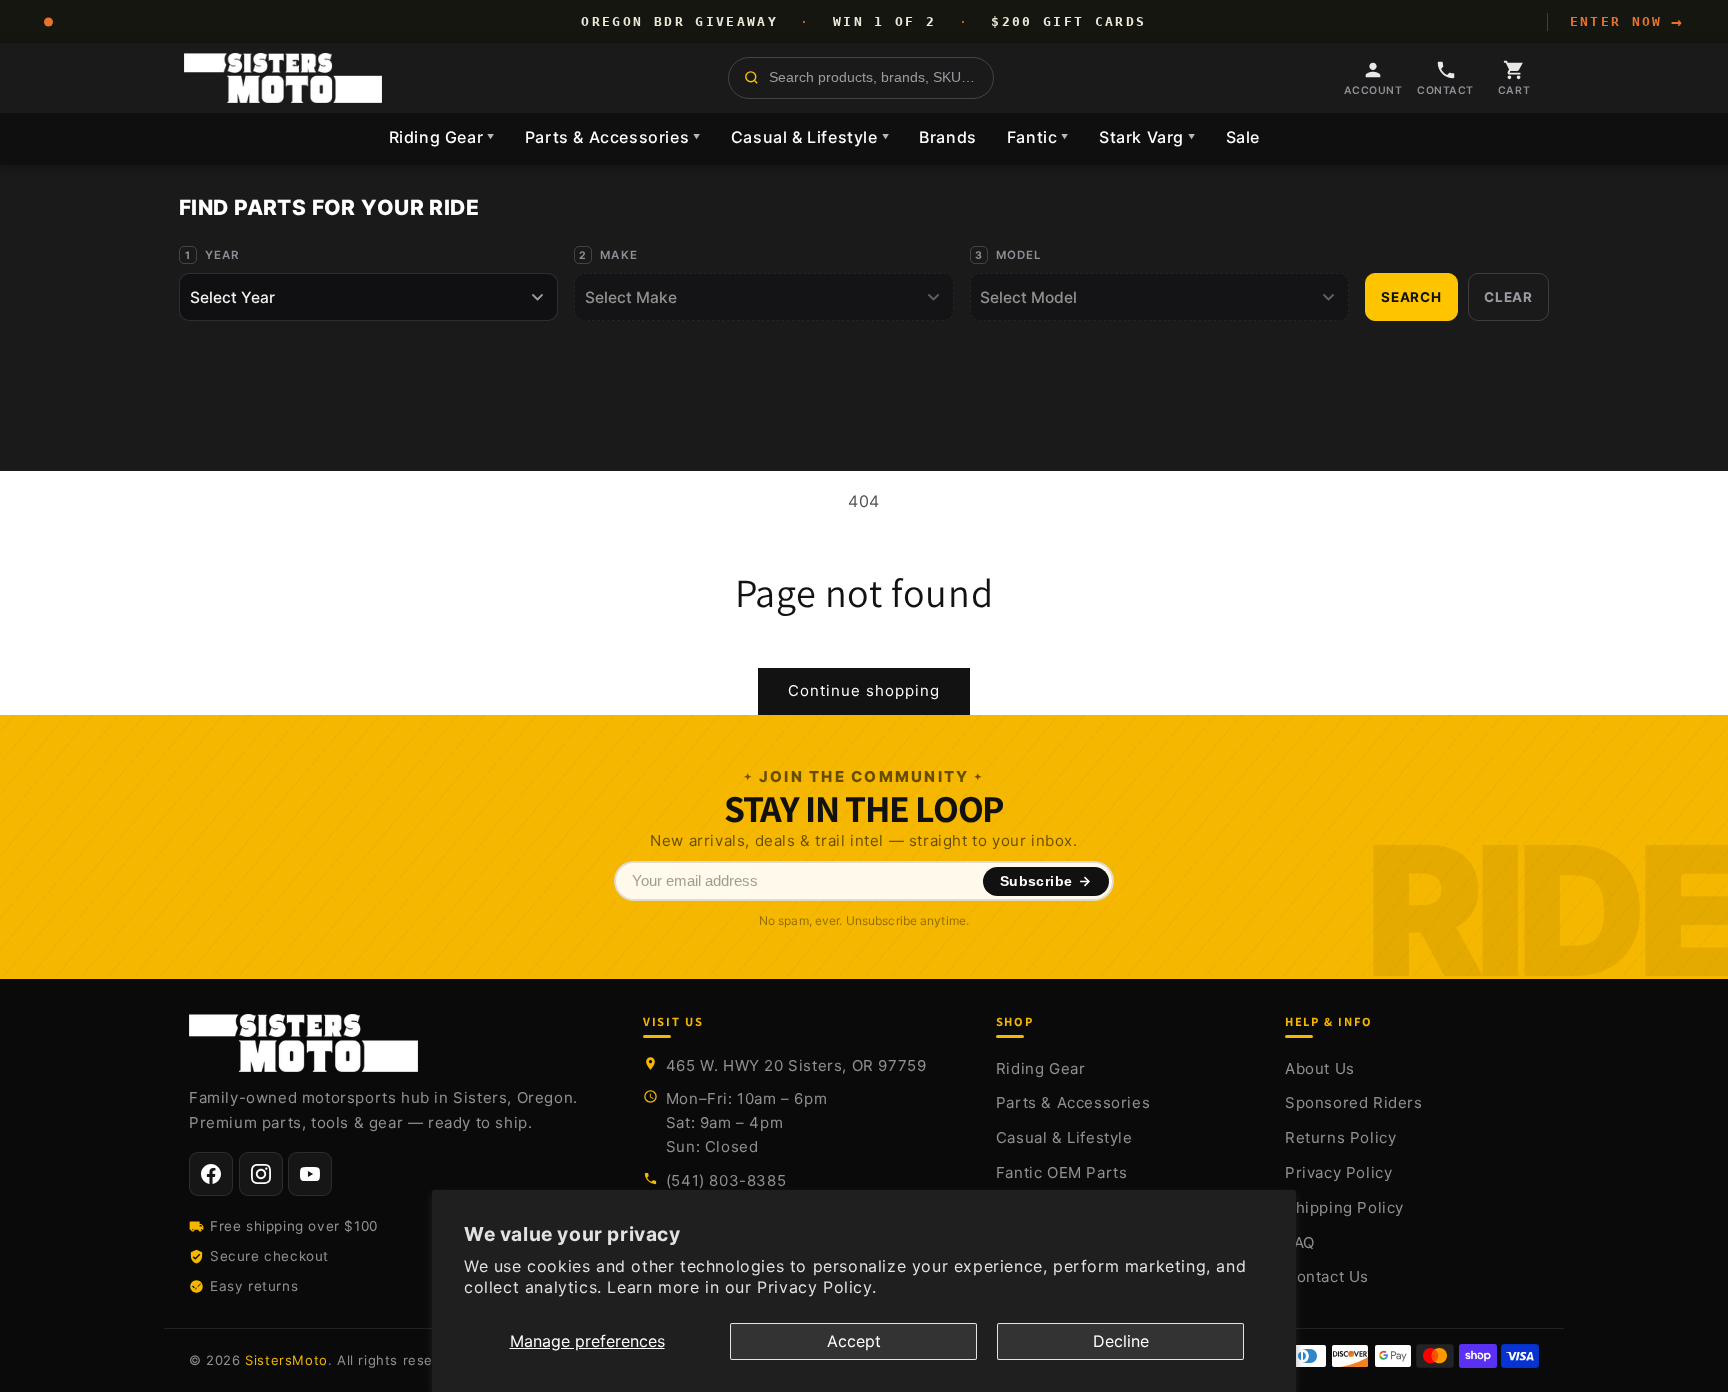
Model (1019, 255)
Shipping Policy (1344, 1207)
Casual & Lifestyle (810, 137)
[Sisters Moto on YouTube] (310, 1174)
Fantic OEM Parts (1062, 1172)
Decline (1121, 1341)
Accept (854, 1341)
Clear (1508, 297)
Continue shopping (864, 690)
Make (619, 255)
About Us (1320, 1068)
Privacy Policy (1338, 1172)
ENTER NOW (1627, 22)
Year (222, 255)
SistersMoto (286, 1360)
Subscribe (1036, 881)
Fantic (1038, 137)
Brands (948, 137)
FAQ (1300, 1242)
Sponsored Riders (1354, 1102)
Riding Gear (442, 137)
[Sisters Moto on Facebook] (211, 1174)
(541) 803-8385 (726, 1180)
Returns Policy (1340, 1137)
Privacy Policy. (816, 1287)
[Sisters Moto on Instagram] (261, 1174)
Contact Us (1327, 1276)
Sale (1243, 137)
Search (1411, 297)
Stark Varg (1147, 137)
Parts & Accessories (613, 137)
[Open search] (861, 78)
